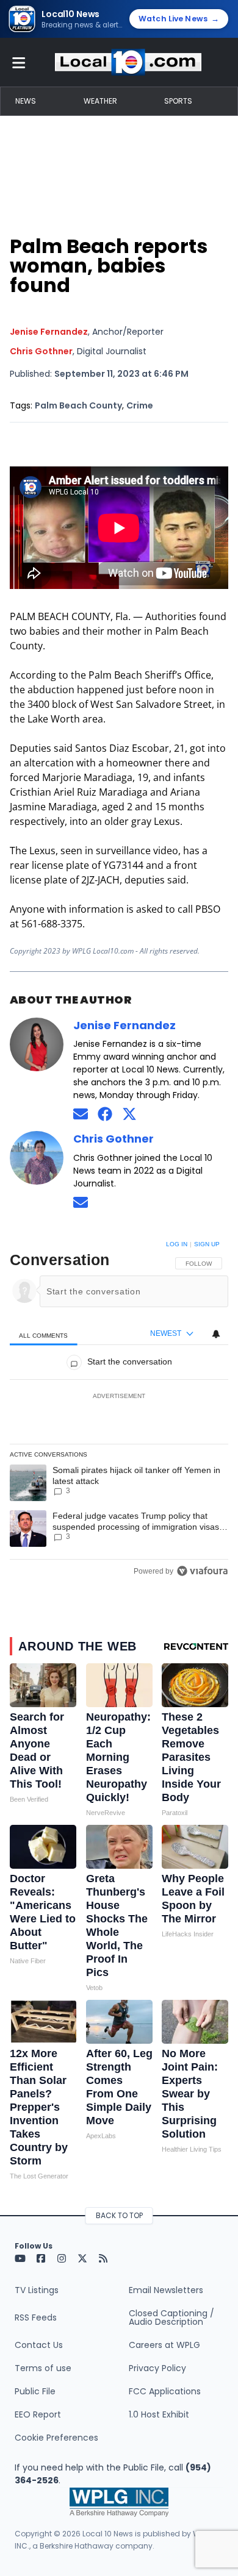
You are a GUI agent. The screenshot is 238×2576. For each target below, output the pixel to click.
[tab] (44, 1334)
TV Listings (37, 2290)
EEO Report (38, 2414)
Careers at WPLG (164, 2345)
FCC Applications (165, 2391)
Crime (140, 405)
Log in (177, 1244)
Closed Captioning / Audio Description (171, 2317)
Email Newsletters (166, 2290)
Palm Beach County (78, 405)
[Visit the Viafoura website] (202, 1571)
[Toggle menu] (19, 62)
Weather (100, 101)
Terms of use (43, 2368)
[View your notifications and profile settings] (216, 1334)
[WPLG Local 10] (128, 62)
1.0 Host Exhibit (159, 2414)
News (26, 101)
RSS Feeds (36, 2317)
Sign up (207, 1244)
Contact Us (39, 2345)
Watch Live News (179, 19)
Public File (35, 2391)
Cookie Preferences (56, 2438)
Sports (178, 101)
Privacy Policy (157, 2368)
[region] (119, 1410)
